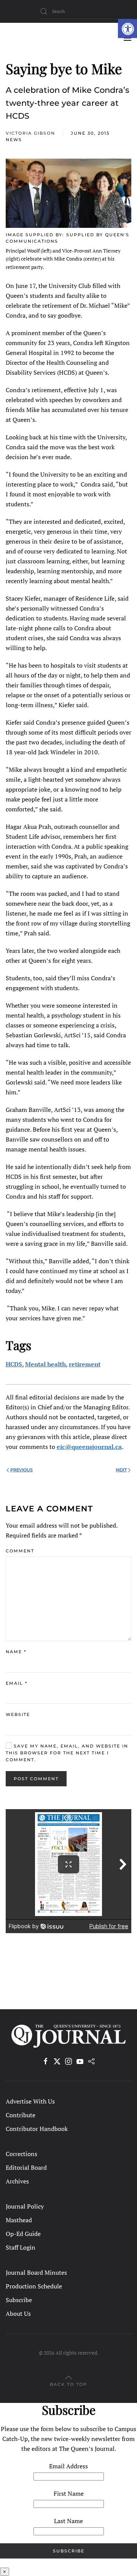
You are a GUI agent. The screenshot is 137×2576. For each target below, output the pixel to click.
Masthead (19, 2220)
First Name (69, 2493)
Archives (17, 2181)
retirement (85, 1364)
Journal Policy (25, 2206)
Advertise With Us (30, 2101)
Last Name (68, 2521)
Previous (22, 1470)
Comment (20, 1551)
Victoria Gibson (30, 133)
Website (18, 1714)
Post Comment (36, 1779)
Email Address (68, 2466)
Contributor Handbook (37, 2129)
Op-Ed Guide (23, 2234)
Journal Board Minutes (36, 2272)
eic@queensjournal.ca (89, 1447)
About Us (18, 2314)
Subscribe (19, 2300)
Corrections (22, 2154)
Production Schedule (34, 2286)
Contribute (21, 2115)
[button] (127, 29)
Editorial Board (26, 2167)
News (14, 140)
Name (16, 1652)
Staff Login (21, 2247)
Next (121, 1470)
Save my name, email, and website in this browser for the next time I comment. (67, 1753)
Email (17, 1683)
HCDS (14, 1364)
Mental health (45, 1364)
